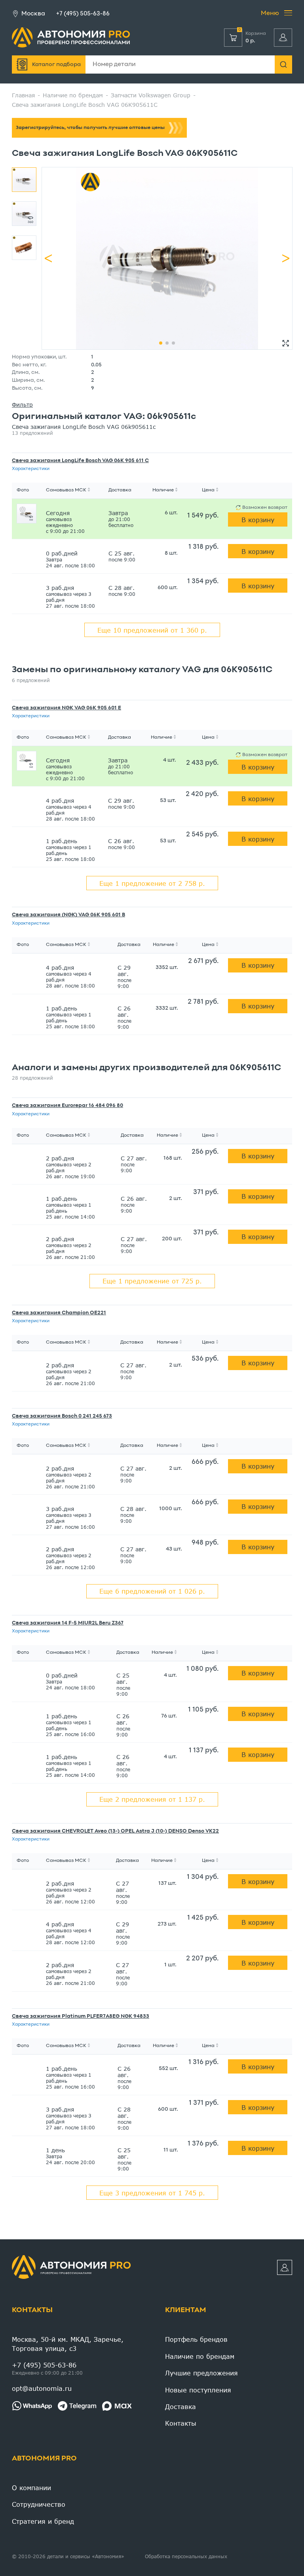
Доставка (180, 2406)
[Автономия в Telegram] (77, 2406)
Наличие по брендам (200, 2356)
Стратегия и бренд (43, 2521)
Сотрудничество (39, 2504)
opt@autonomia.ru (42, 2388)
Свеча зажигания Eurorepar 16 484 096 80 (67, 1106)
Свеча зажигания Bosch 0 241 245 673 (62, 1416)
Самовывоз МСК (66, 490)
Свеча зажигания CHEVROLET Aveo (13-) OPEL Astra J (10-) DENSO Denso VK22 (115, 1831)
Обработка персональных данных (186, 2556)
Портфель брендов (196, 2339)
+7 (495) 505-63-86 (83, 14)
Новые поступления (198, 2390)
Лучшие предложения (201, 2373)
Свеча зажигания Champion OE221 (59, 1313)
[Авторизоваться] (283, 38)
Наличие (163, 490)
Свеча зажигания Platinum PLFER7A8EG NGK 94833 (81, 2017)
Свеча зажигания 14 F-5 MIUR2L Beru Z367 (68, 1623)
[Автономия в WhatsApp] (32, 2406)
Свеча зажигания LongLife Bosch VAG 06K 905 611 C (80, 461)
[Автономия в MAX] (117, 2406)
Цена (208, 490)
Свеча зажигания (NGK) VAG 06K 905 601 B (68, 915)
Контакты (32, 2310)
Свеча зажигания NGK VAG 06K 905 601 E (66, 708)
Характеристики (31, 469)
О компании (31, 2488)
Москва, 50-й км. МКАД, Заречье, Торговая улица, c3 (68, 2344)
